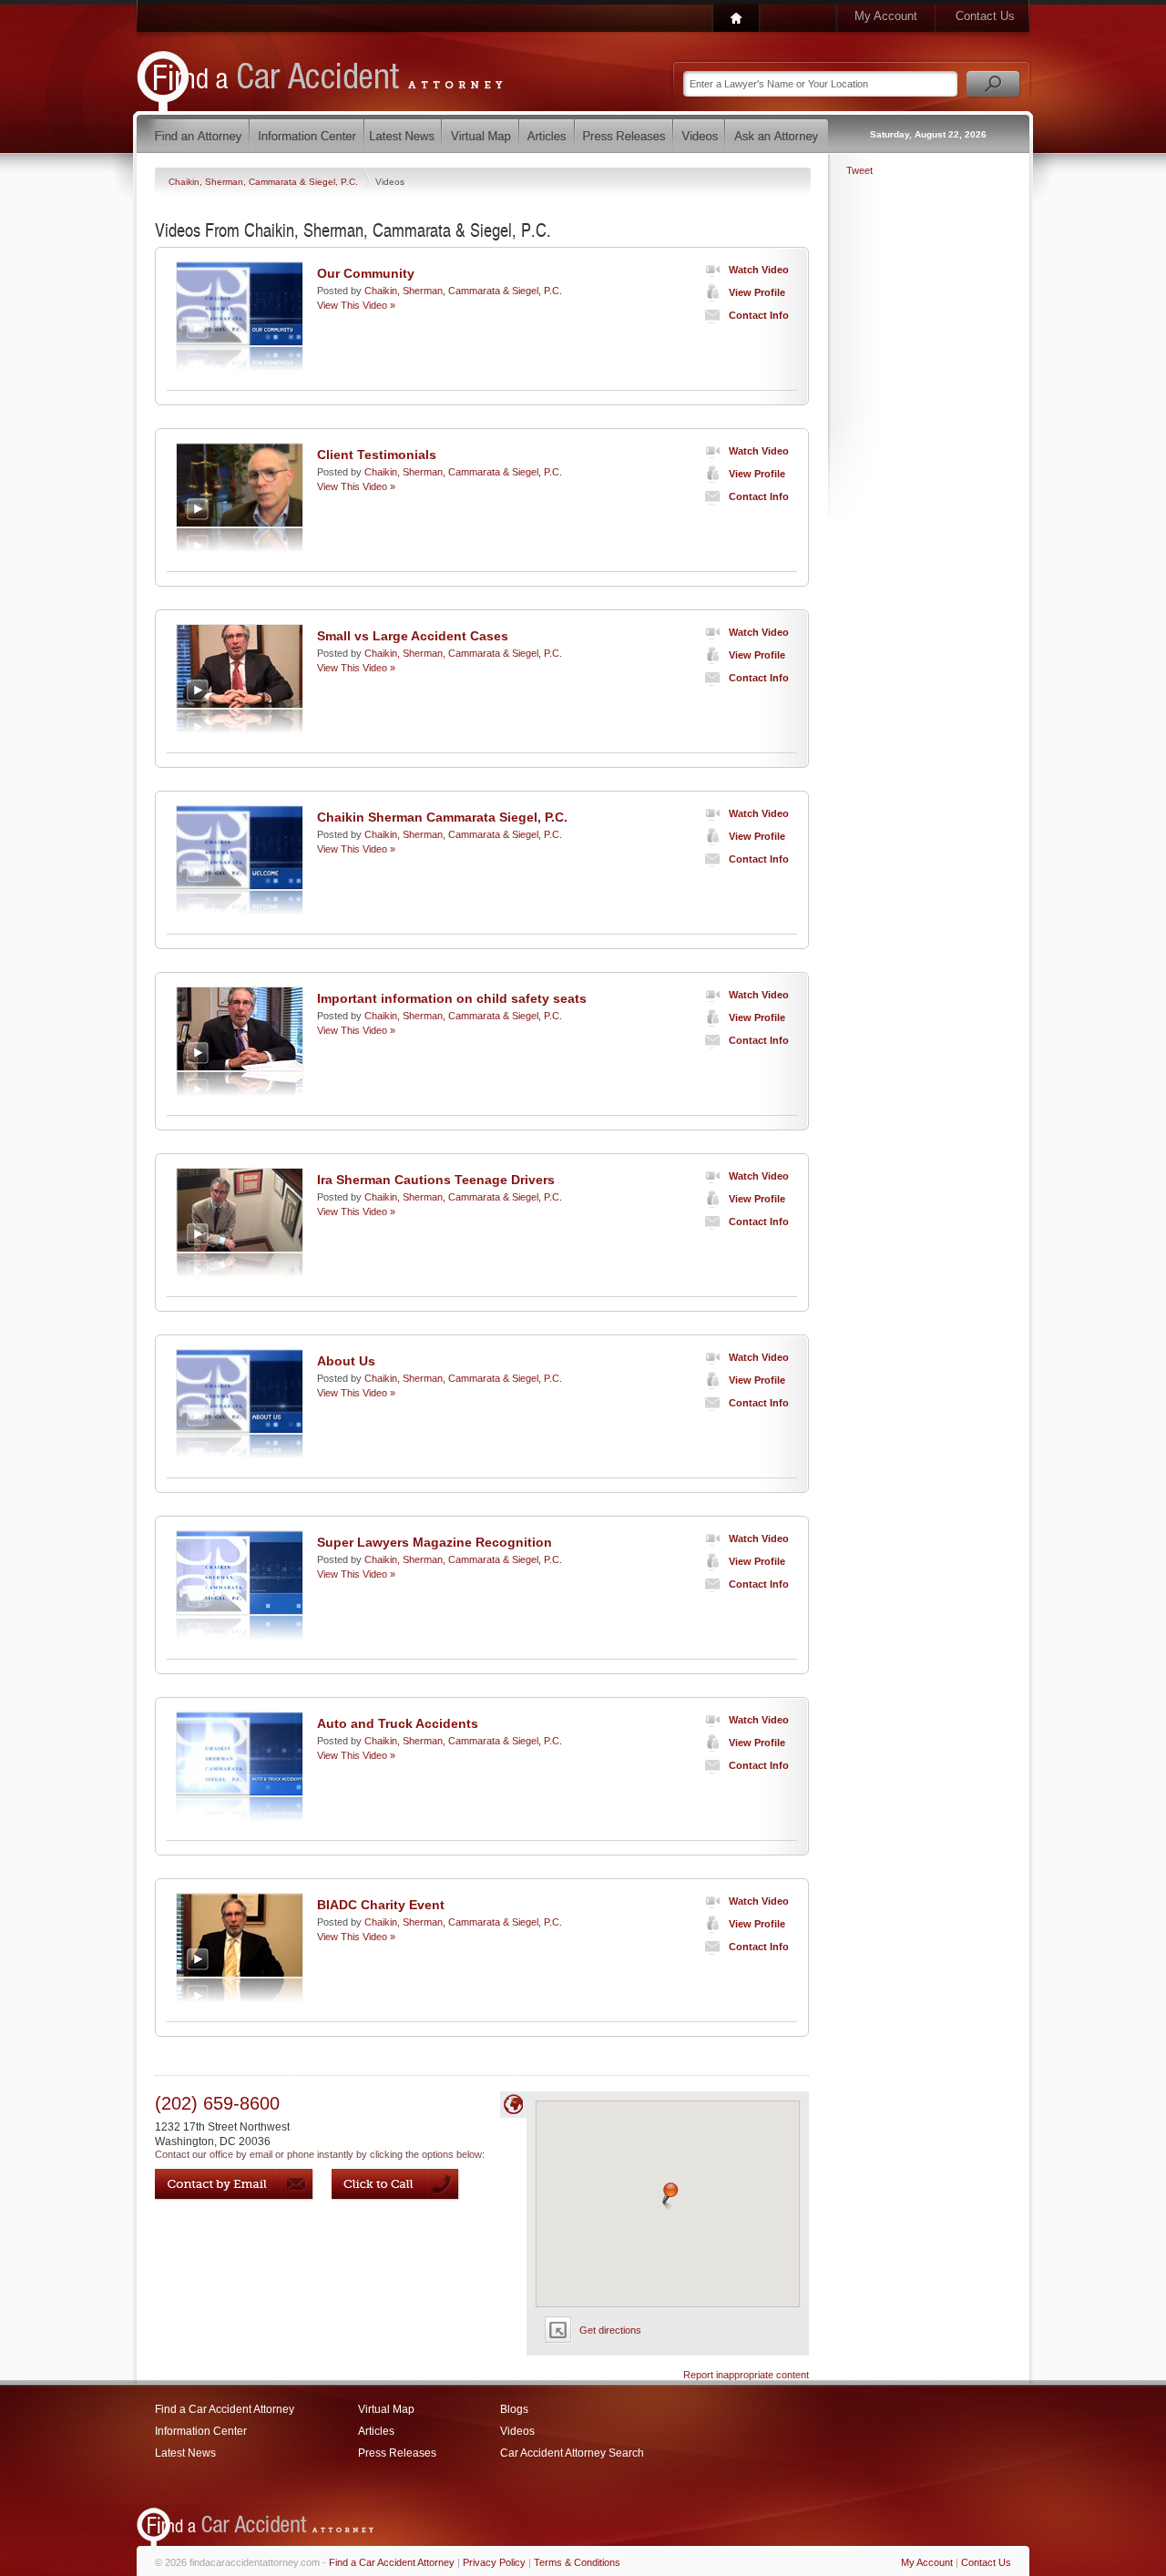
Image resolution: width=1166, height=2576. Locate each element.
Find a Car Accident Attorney (225, 2409)
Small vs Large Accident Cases (413, 636)
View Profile (757, 292)
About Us (346, 1361)
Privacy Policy (494, 2562)
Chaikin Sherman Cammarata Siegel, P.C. (442, 817)
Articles (376, 2431)
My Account (886, 16)
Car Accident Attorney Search (572, 2453)
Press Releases (397, 2453)
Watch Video (759, 270)
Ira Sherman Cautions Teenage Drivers (436, 1180)
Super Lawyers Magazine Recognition (435, 1542)
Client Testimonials (377, 455)
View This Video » (356, 305)
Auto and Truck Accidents (398, 1723)
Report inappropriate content (746, 2375)
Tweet (859, 170)
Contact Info (759, 315)
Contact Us (985, 16)
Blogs (514, 2409)
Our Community (366, 273)
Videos (517, 2431)
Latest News (185, 2453)
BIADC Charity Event (381, 1905)
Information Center (201, 2431)
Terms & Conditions (577, 2562)
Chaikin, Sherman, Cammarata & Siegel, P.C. (265, 182)
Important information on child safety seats (452, 998)
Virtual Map (386, 2409)
